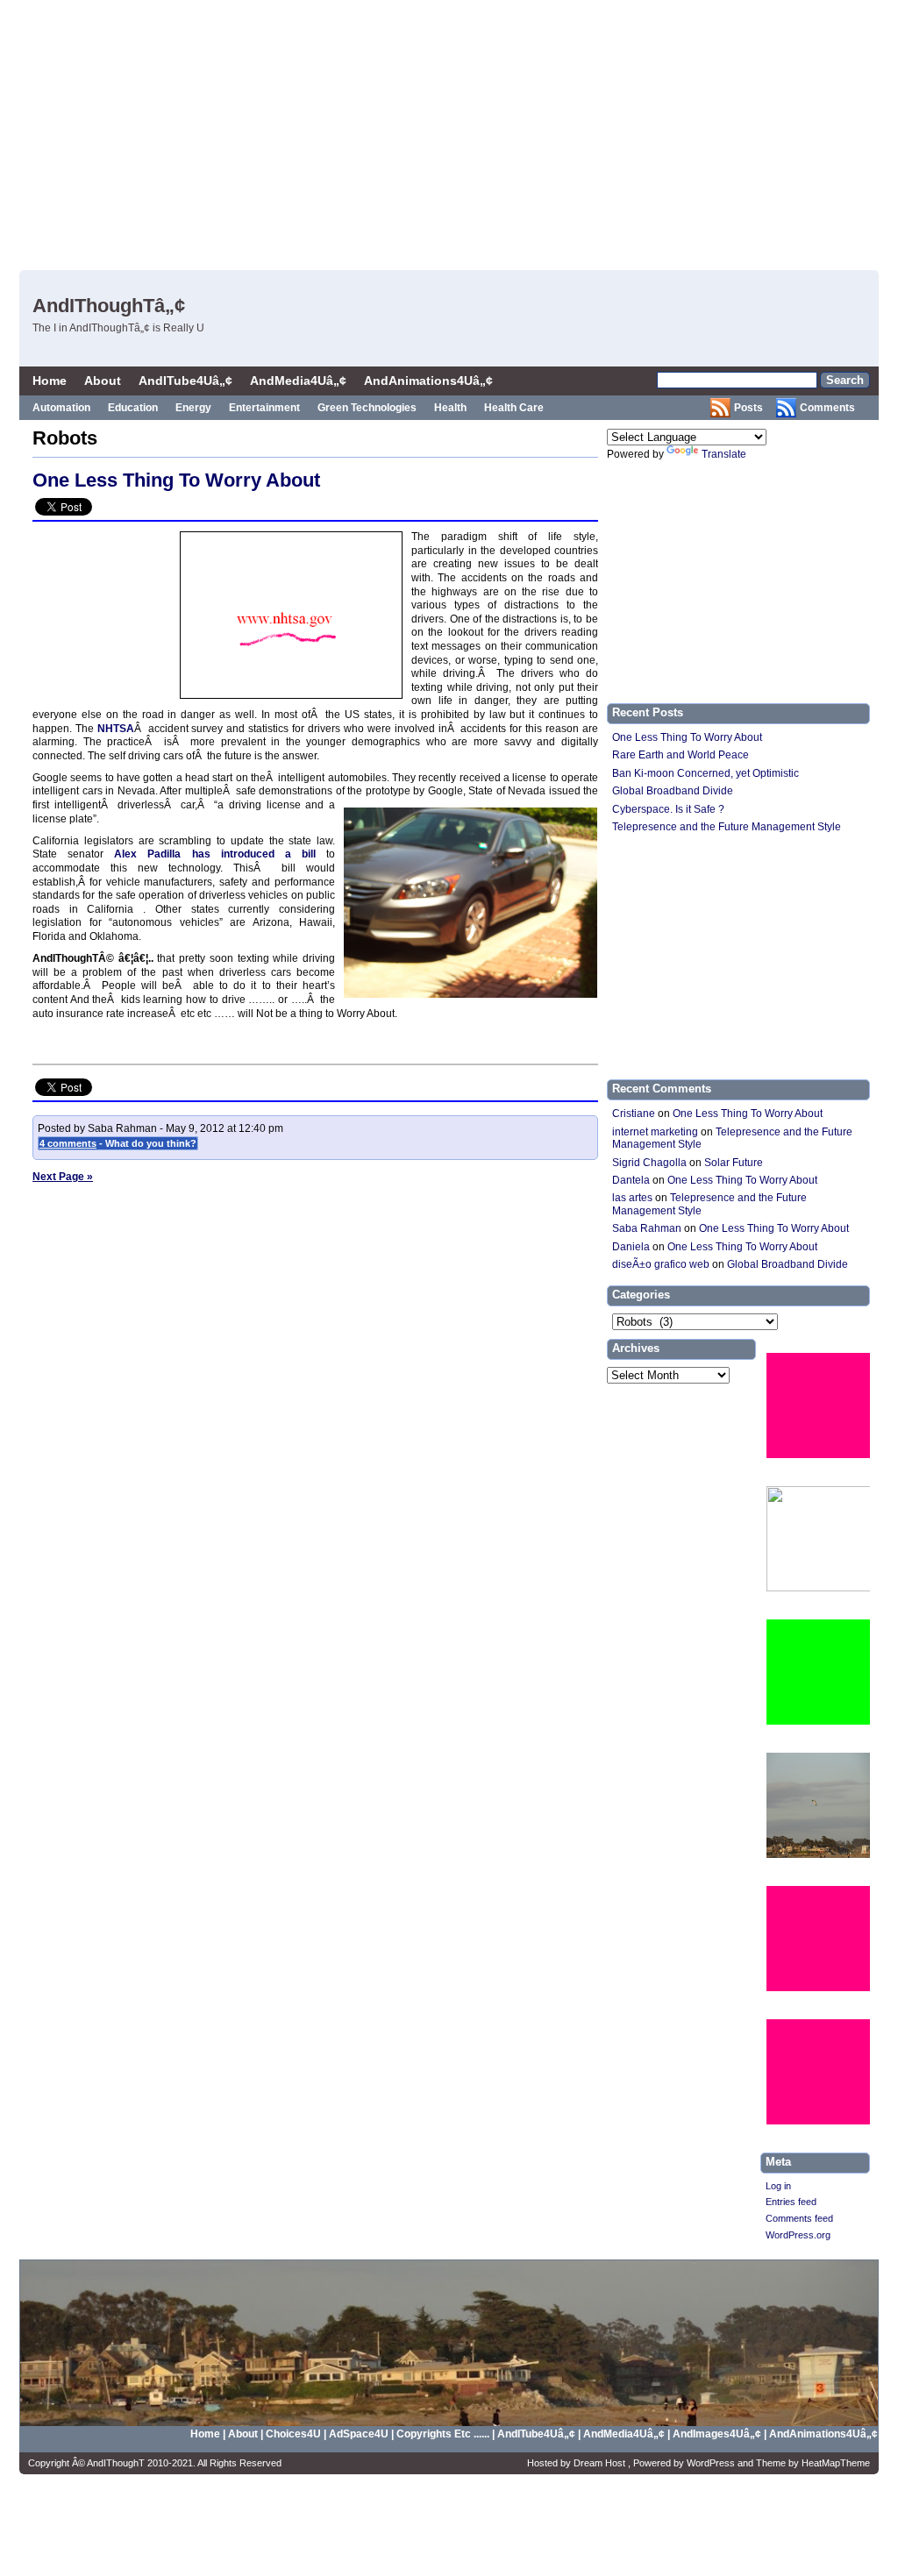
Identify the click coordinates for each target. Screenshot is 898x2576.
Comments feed (799, 2218)
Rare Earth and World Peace (681, 755)
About (103, 381)
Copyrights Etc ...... (443, 2434)
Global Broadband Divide (673, 791)
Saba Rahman (647, 1228)
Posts (748, 408)
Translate (724, 454)
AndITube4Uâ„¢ (185, 381)
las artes (632, 1198)
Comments (827, 408)
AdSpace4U (360, 2434)
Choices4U (295, 2434)
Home (50, 381)
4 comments (68, 1143)
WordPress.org (798, 2235)
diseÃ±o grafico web (661, 1264)
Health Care (514, 408)
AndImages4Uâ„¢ (717, 2434)
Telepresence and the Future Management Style (727, 827)
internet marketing (655, 1132)
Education (133, 408)
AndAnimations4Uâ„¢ (428, 381)
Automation (61, 408)
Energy (193, 408)
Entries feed (791, 2202)
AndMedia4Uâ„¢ (298, 381)
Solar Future (734, 1163)
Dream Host (601, 2463)
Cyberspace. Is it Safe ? (668, 809)
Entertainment (264, 408)
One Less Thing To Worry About (176, 480)
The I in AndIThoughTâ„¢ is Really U (118, 328)
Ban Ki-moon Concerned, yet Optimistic (706, 773)
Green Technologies (367, 408)
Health (450, 408)
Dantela (631, 1180)
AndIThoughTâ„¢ (109, 306)
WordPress (712, 2463)
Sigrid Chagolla (649, 1163)
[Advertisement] (514, 132)
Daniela (631, 1247)
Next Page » (63, 1177)
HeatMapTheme (836, 2463)
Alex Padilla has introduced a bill (215, 854)
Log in (778, 2186)
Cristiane (634, 1114)
